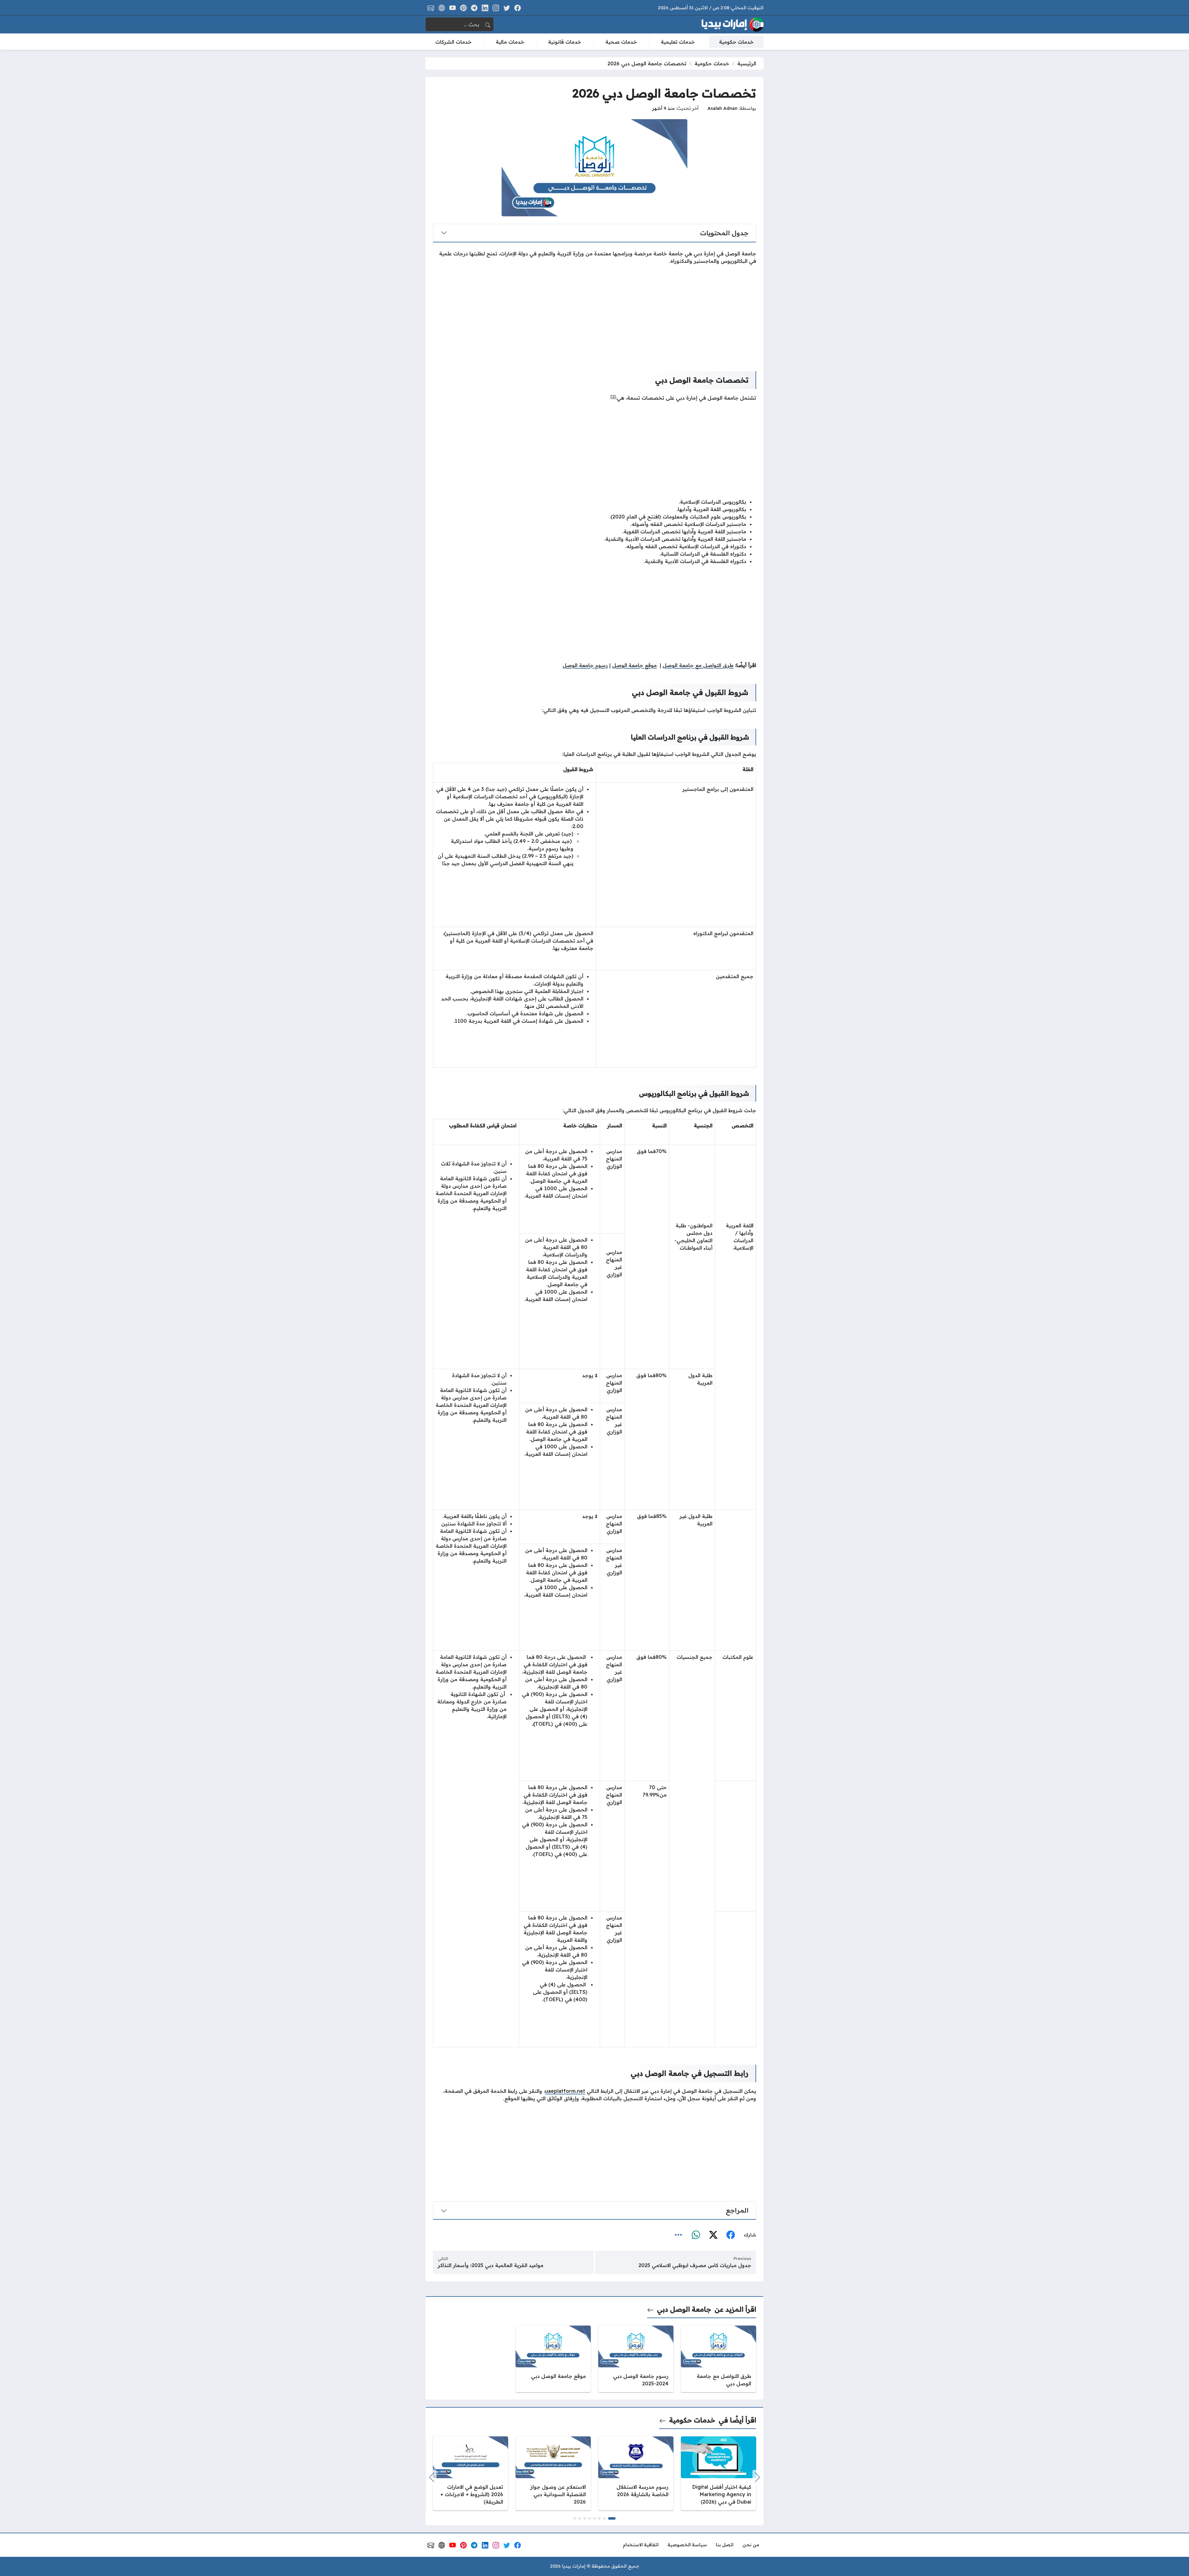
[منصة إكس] (713, 2235)
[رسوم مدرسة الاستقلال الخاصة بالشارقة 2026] (636, 2473)
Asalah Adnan (723, 108)
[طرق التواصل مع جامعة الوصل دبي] (719, 2359)
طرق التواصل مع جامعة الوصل (698, 665)
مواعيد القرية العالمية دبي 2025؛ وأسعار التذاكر (491, 2265)
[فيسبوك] (730, 2235)
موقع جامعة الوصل (634, 665)
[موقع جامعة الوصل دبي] (553, 2359)
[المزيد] (678, 2235)
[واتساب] (696, 2235)
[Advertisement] (594, 313)
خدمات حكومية (712, 63)
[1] (613, 396)
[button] (612, 2518)
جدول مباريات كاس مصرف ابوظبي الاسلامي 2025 (695, 2265)
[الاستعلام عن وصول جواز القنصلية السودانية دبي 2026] (553, 2473)
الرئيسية (747, 63)
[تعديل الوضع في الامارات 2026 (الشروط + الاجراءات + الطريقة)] (470, 2473)
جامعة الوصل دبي (684, 2309)
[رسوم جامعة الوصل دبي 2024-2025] (636, 2359)
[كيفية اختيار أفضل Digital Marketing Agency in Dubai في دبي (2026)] (719, 2473)
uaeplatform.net (565, 2091)
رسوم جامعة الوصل (585, 665)
